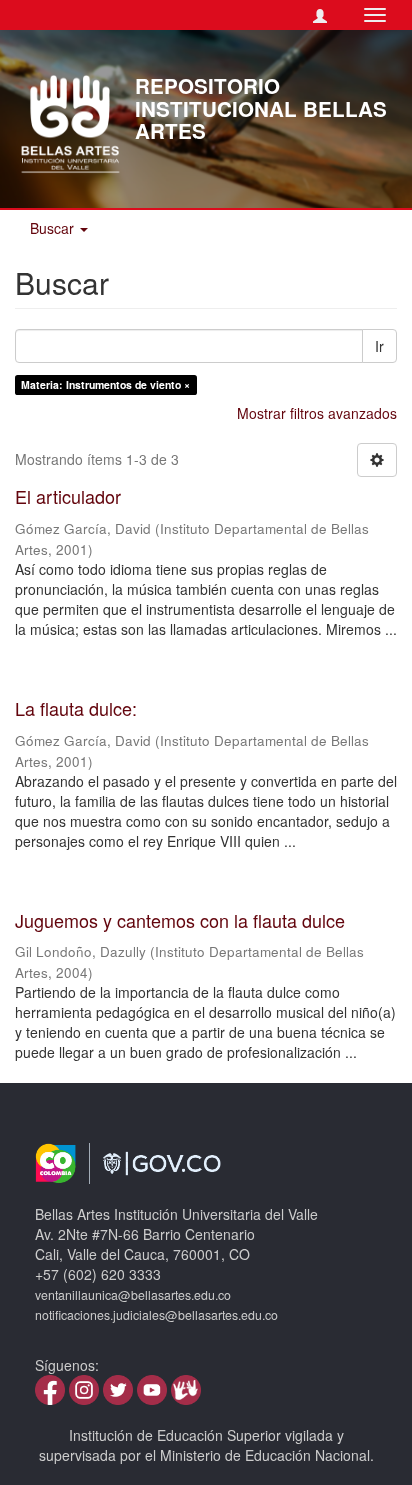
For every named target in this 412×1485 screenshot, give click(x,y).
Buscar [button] (54, 228)
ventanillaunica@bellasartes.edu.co (133, 1295)
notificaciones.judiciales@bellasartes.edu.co (156, 1315)
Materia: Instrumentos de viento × (105, 384)
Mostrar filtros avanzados (317, 413)
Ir (379, 346)
